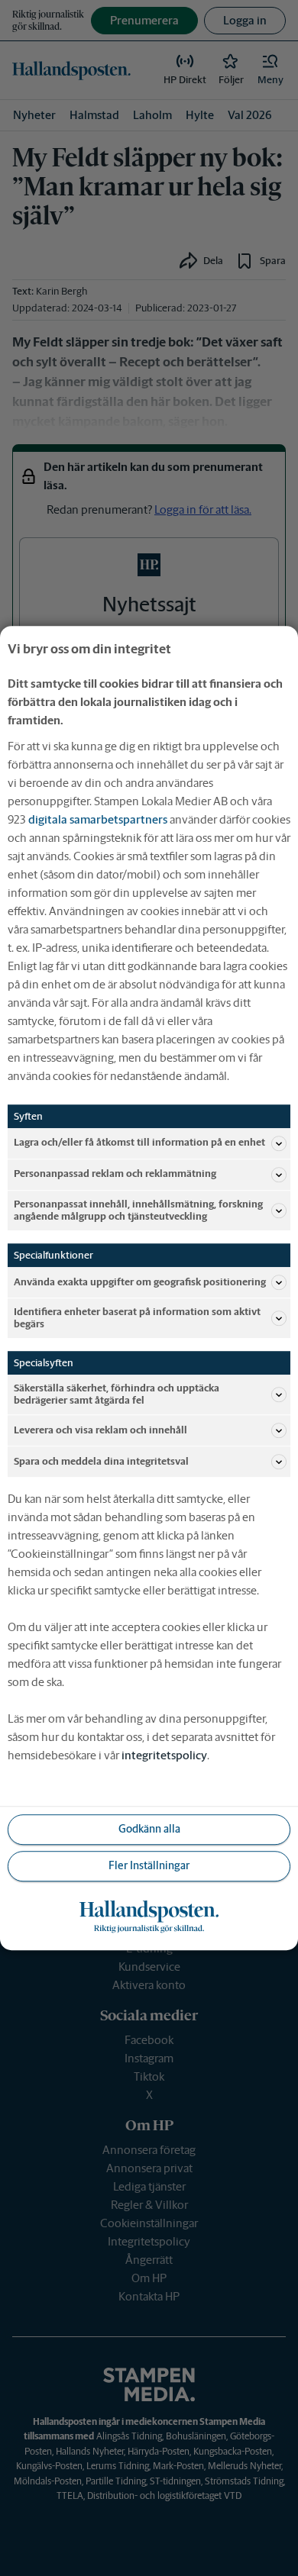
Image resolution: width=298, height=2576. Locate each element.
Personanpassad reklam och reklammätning (115, 1174)
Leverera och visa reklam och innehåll (100, 1430)
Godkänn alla (149, 1830)
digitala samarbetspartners (98, 819)
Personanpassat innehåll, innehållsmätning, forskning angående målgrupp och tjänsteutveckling (138, 1210)
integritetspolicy (164, 1755)
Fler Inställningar (149, 1866)
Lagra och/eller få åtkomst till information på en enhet (139, 1143)
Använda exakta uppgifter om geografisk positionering (140, 1282)
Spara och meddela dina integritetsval (101, 1461)
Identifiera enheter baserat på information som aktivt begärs (137, 1318)
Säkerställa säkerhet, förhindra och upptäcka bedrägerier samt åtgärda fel (117, 1394)
